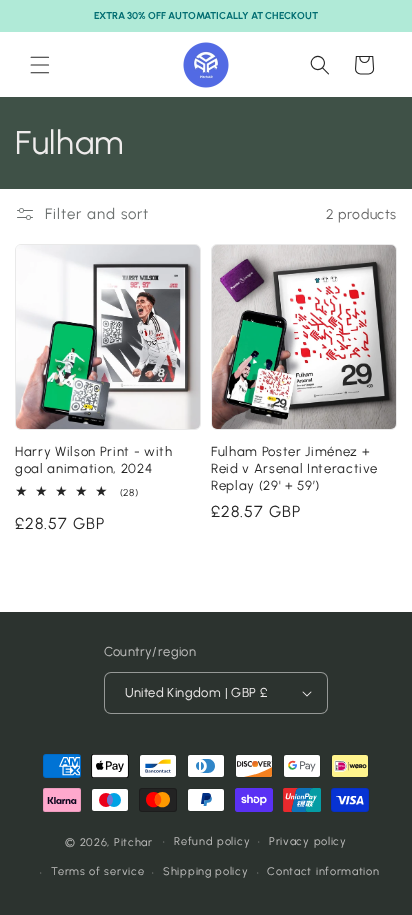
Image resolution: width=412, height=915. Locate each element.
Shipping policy (206, 871)
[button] (40, 65)
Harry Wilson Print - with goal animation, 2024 (94, 459)
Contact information (323, 871)
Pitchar (133, 841)
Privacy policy (308, 841)
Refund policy (212, 841)
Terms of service (97, 871)
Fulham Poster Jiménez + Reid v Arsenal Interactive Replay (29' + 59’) (294, 468)
